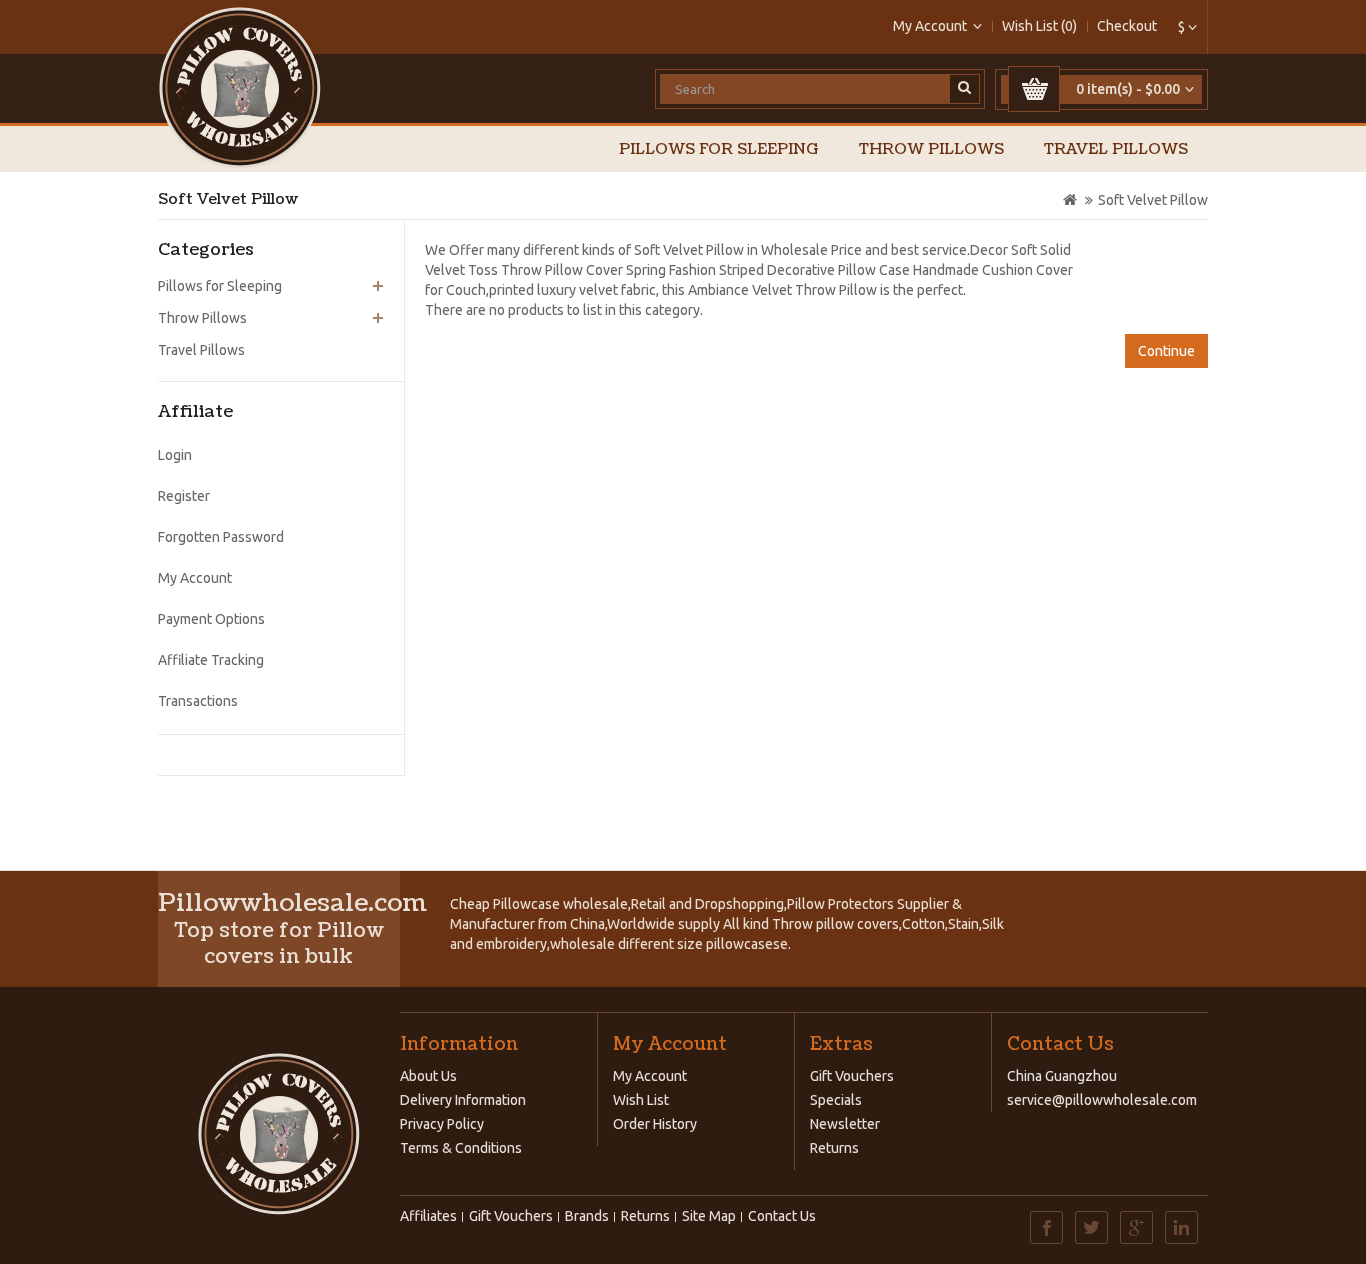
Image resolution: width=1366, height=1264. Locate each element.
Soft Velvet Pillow (1153, 200)
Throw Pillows (931, 149)
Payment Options (211, 619)
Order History (655, 1124)
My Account (195, 578)
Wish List (641, 1100)
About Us (428, 1076)
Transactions (198, 701)
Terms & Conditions (461, 1148)
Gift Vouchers (852, 1076)
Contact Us (782, 1216)
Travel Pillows (1116, 149)
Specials (836, 1100)
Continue (1166, 351)
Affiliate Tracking (211, 660)
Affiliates (428, 1216)
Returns (834, 1148)
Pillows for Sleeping (719, 149)
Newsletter (845, 1124)
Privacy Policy (442, 1124)
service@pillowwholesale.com (1102, 1100)
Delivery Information (463, 1100)
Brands (587, 1216)
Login (175, 455)
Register (184, 496)
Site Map (709, 1216)
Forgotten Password (221, 537)
